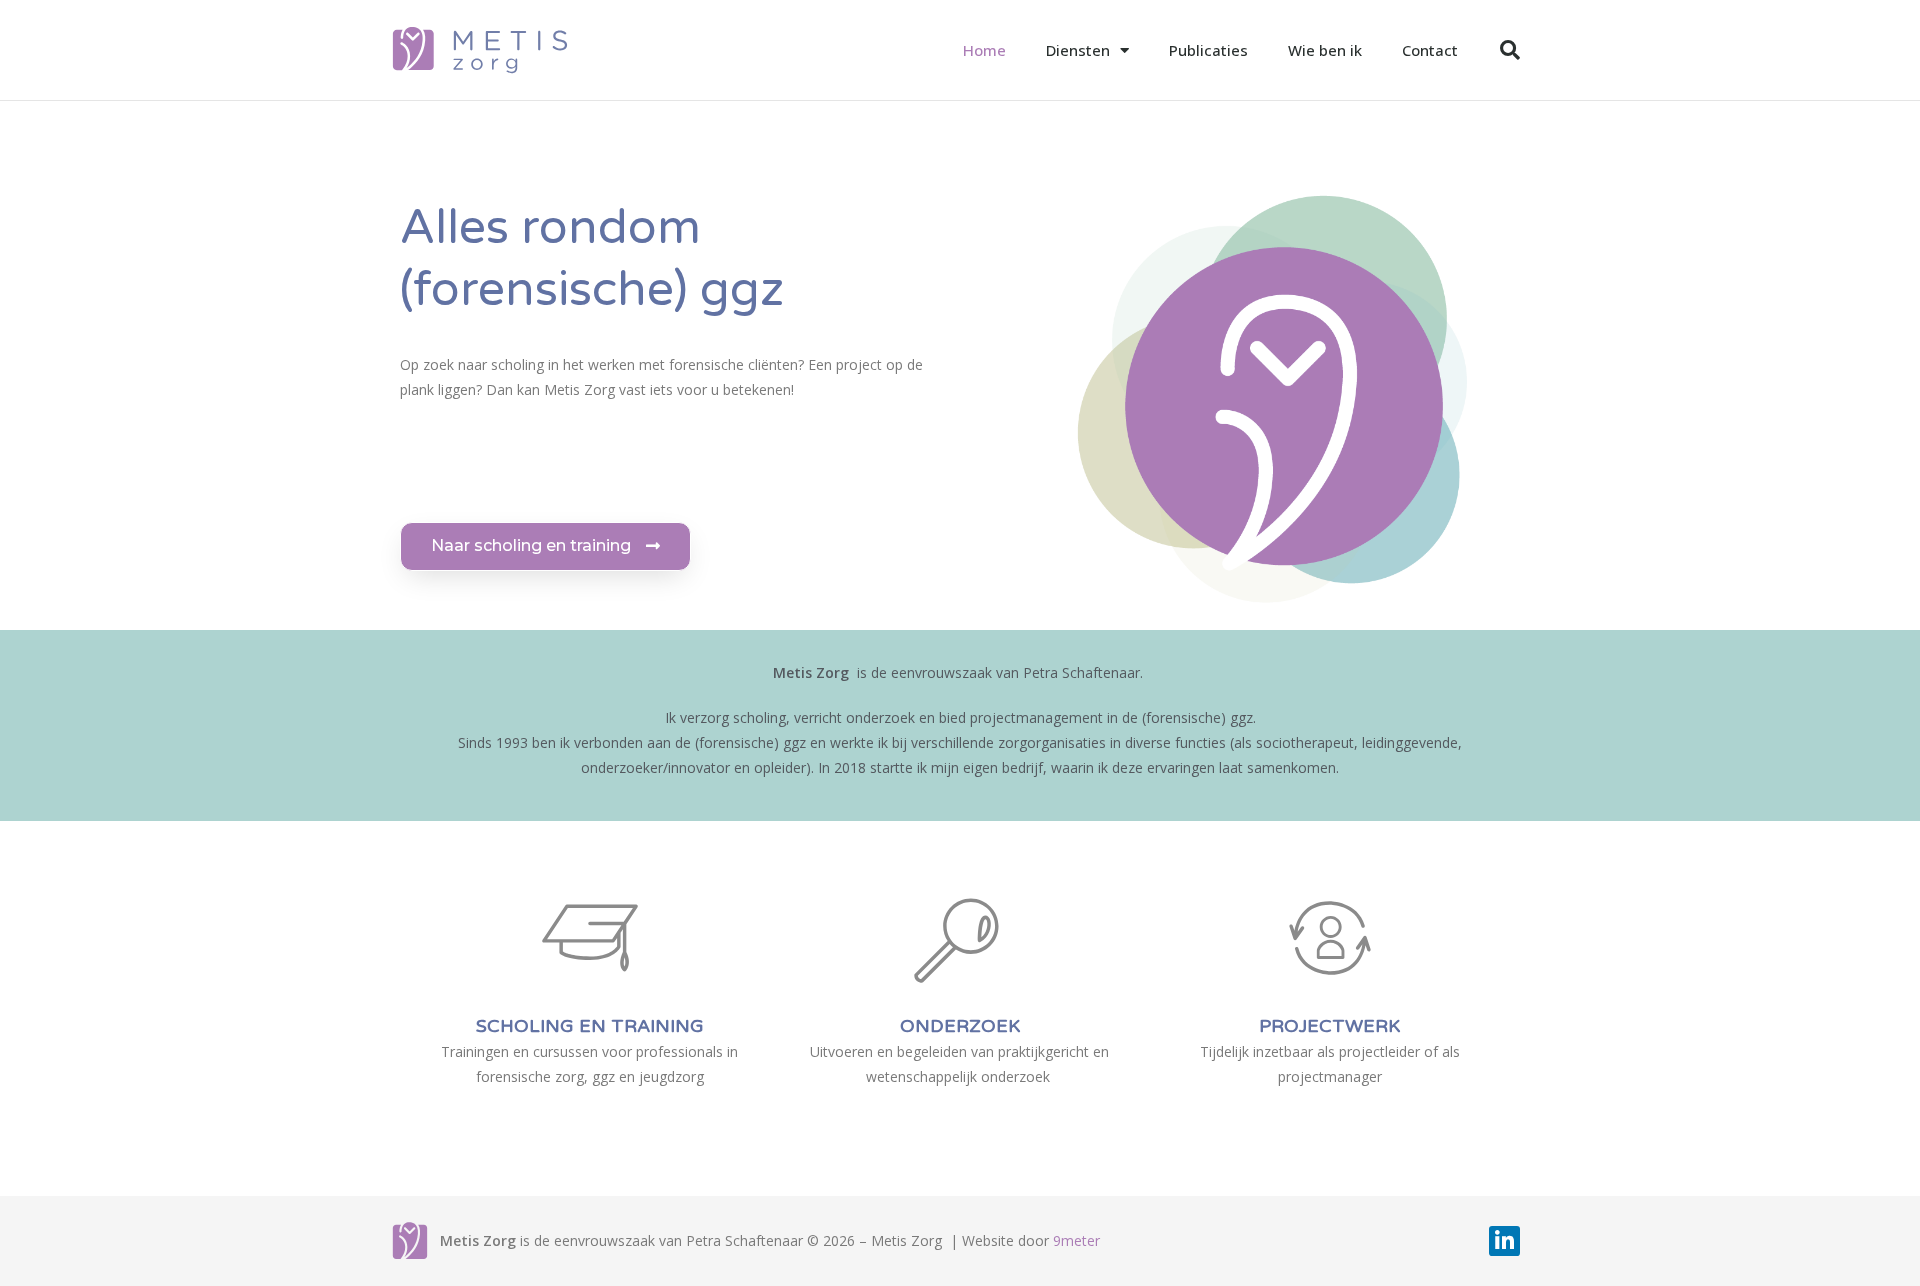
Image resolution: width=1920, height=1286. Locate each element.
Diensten (1078, 50)
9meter (1076, 1240)
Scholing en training (590, 1026)
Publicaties (1208, 50)
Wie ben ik (1325, 50)
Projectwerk (1329, 1026)
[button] (545, 546)
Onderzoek (960, 1026)
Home (984, 50)
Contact (1430, 50)
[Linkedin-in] (1504, 1241)
